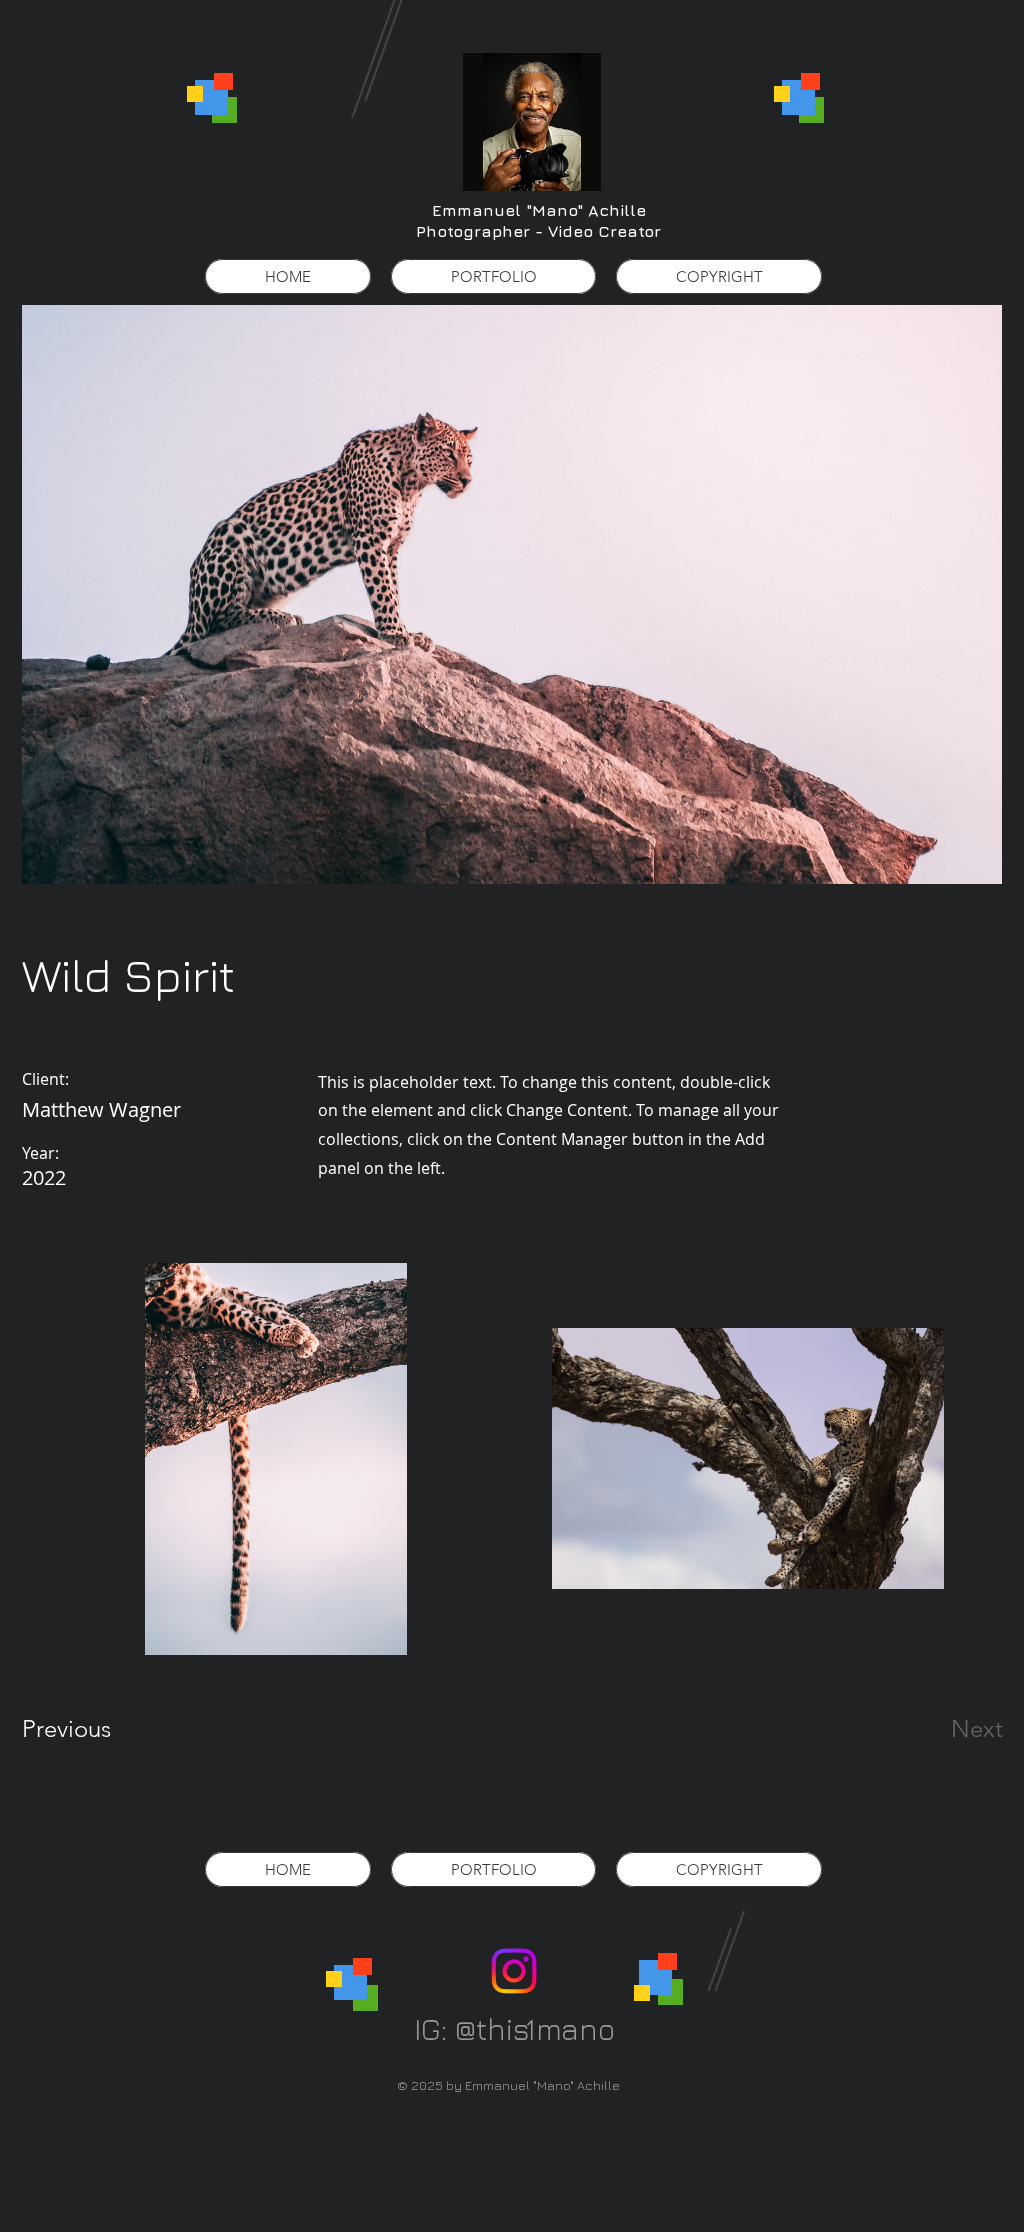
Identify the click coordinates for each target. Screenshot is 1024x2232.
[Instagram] (514, 1971)
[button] (493, 276)
